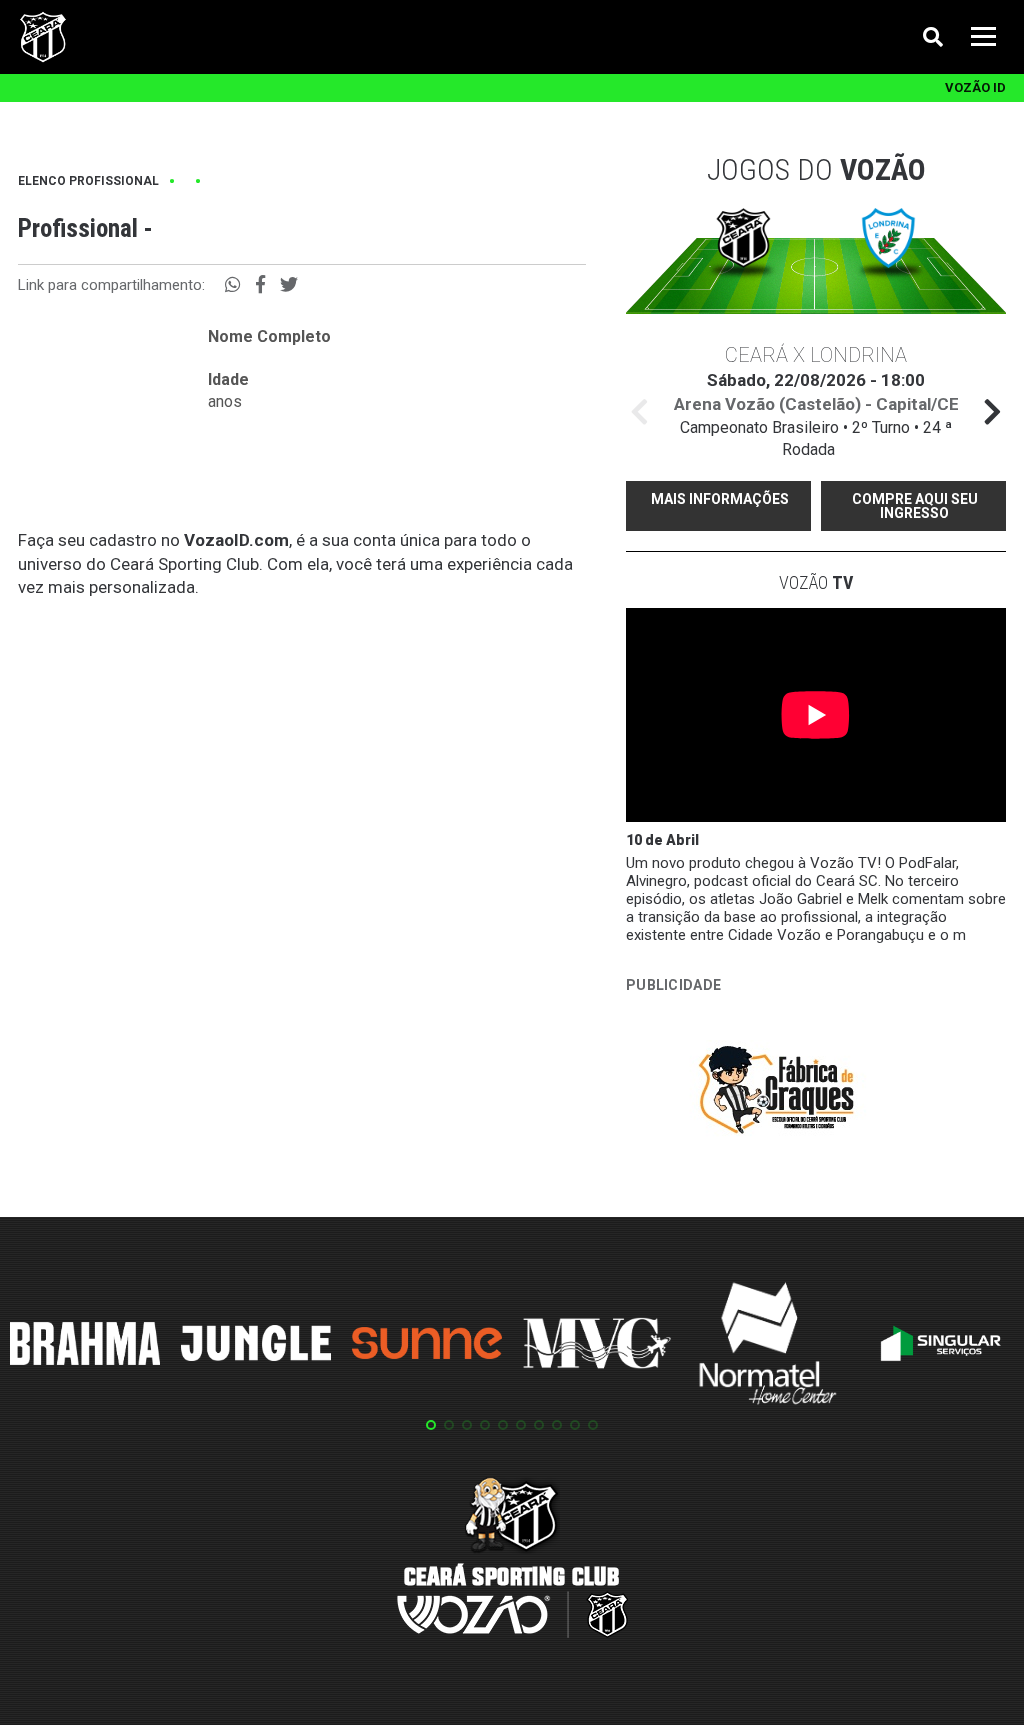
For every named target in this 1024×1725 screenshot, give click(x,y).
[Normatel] (768, 1347)
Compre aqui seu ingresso (915, 506)
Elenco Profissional (88, 181)
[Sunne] (427, 1346)
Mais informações (720, 499)
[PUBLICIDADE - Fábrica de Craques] (776, 1093)
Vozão (816, 582)
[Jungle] (256, 1346)
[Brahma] (85, 1347)
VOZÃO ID (975, 87)
